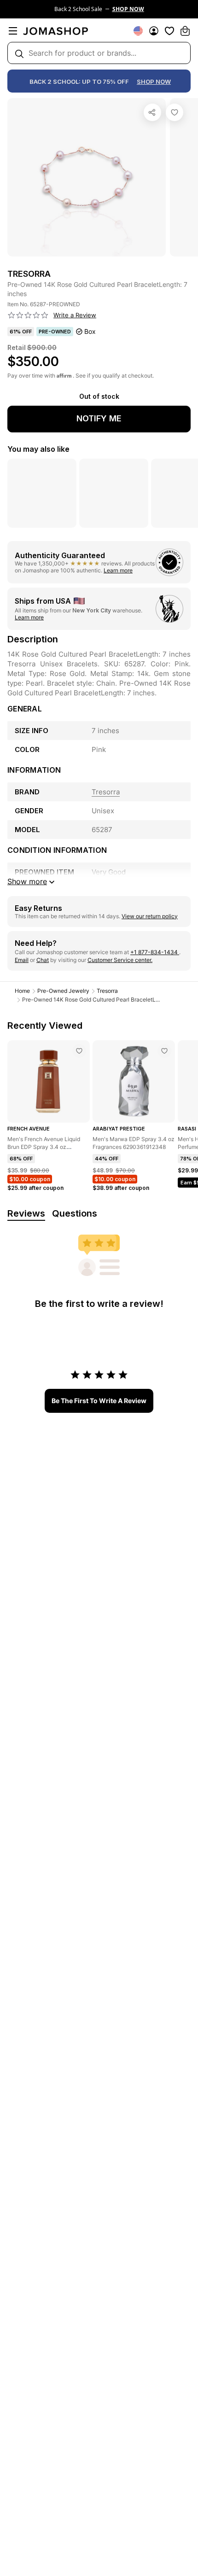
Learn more (118, 570)
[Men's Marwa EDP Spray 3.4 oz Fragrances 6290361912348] (164, 1051)
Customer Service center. (120, 960)
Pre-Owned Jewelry (63, 991)
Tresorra (107, 991)
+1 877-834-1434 (155, 952)
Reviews (26, 1213)
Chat (43, 960)
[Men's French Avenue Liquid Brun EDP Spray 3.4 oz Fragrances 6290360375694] (79, 1051)
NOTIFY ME (99, 418)
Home (22, 991)
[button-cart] (185, 31)
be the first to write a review (99, 1401)
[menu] (13, 31)
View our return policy (150, 916)
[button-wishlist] (169, 31)
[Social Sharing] (152, 112)
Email (22, 960)
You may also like (38, 449)
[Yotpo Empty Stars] (28, 315)
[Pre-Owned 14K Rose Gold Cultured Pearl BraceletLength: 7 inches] (175, 112)
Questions (75, 1213)
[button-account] (154, 31)
